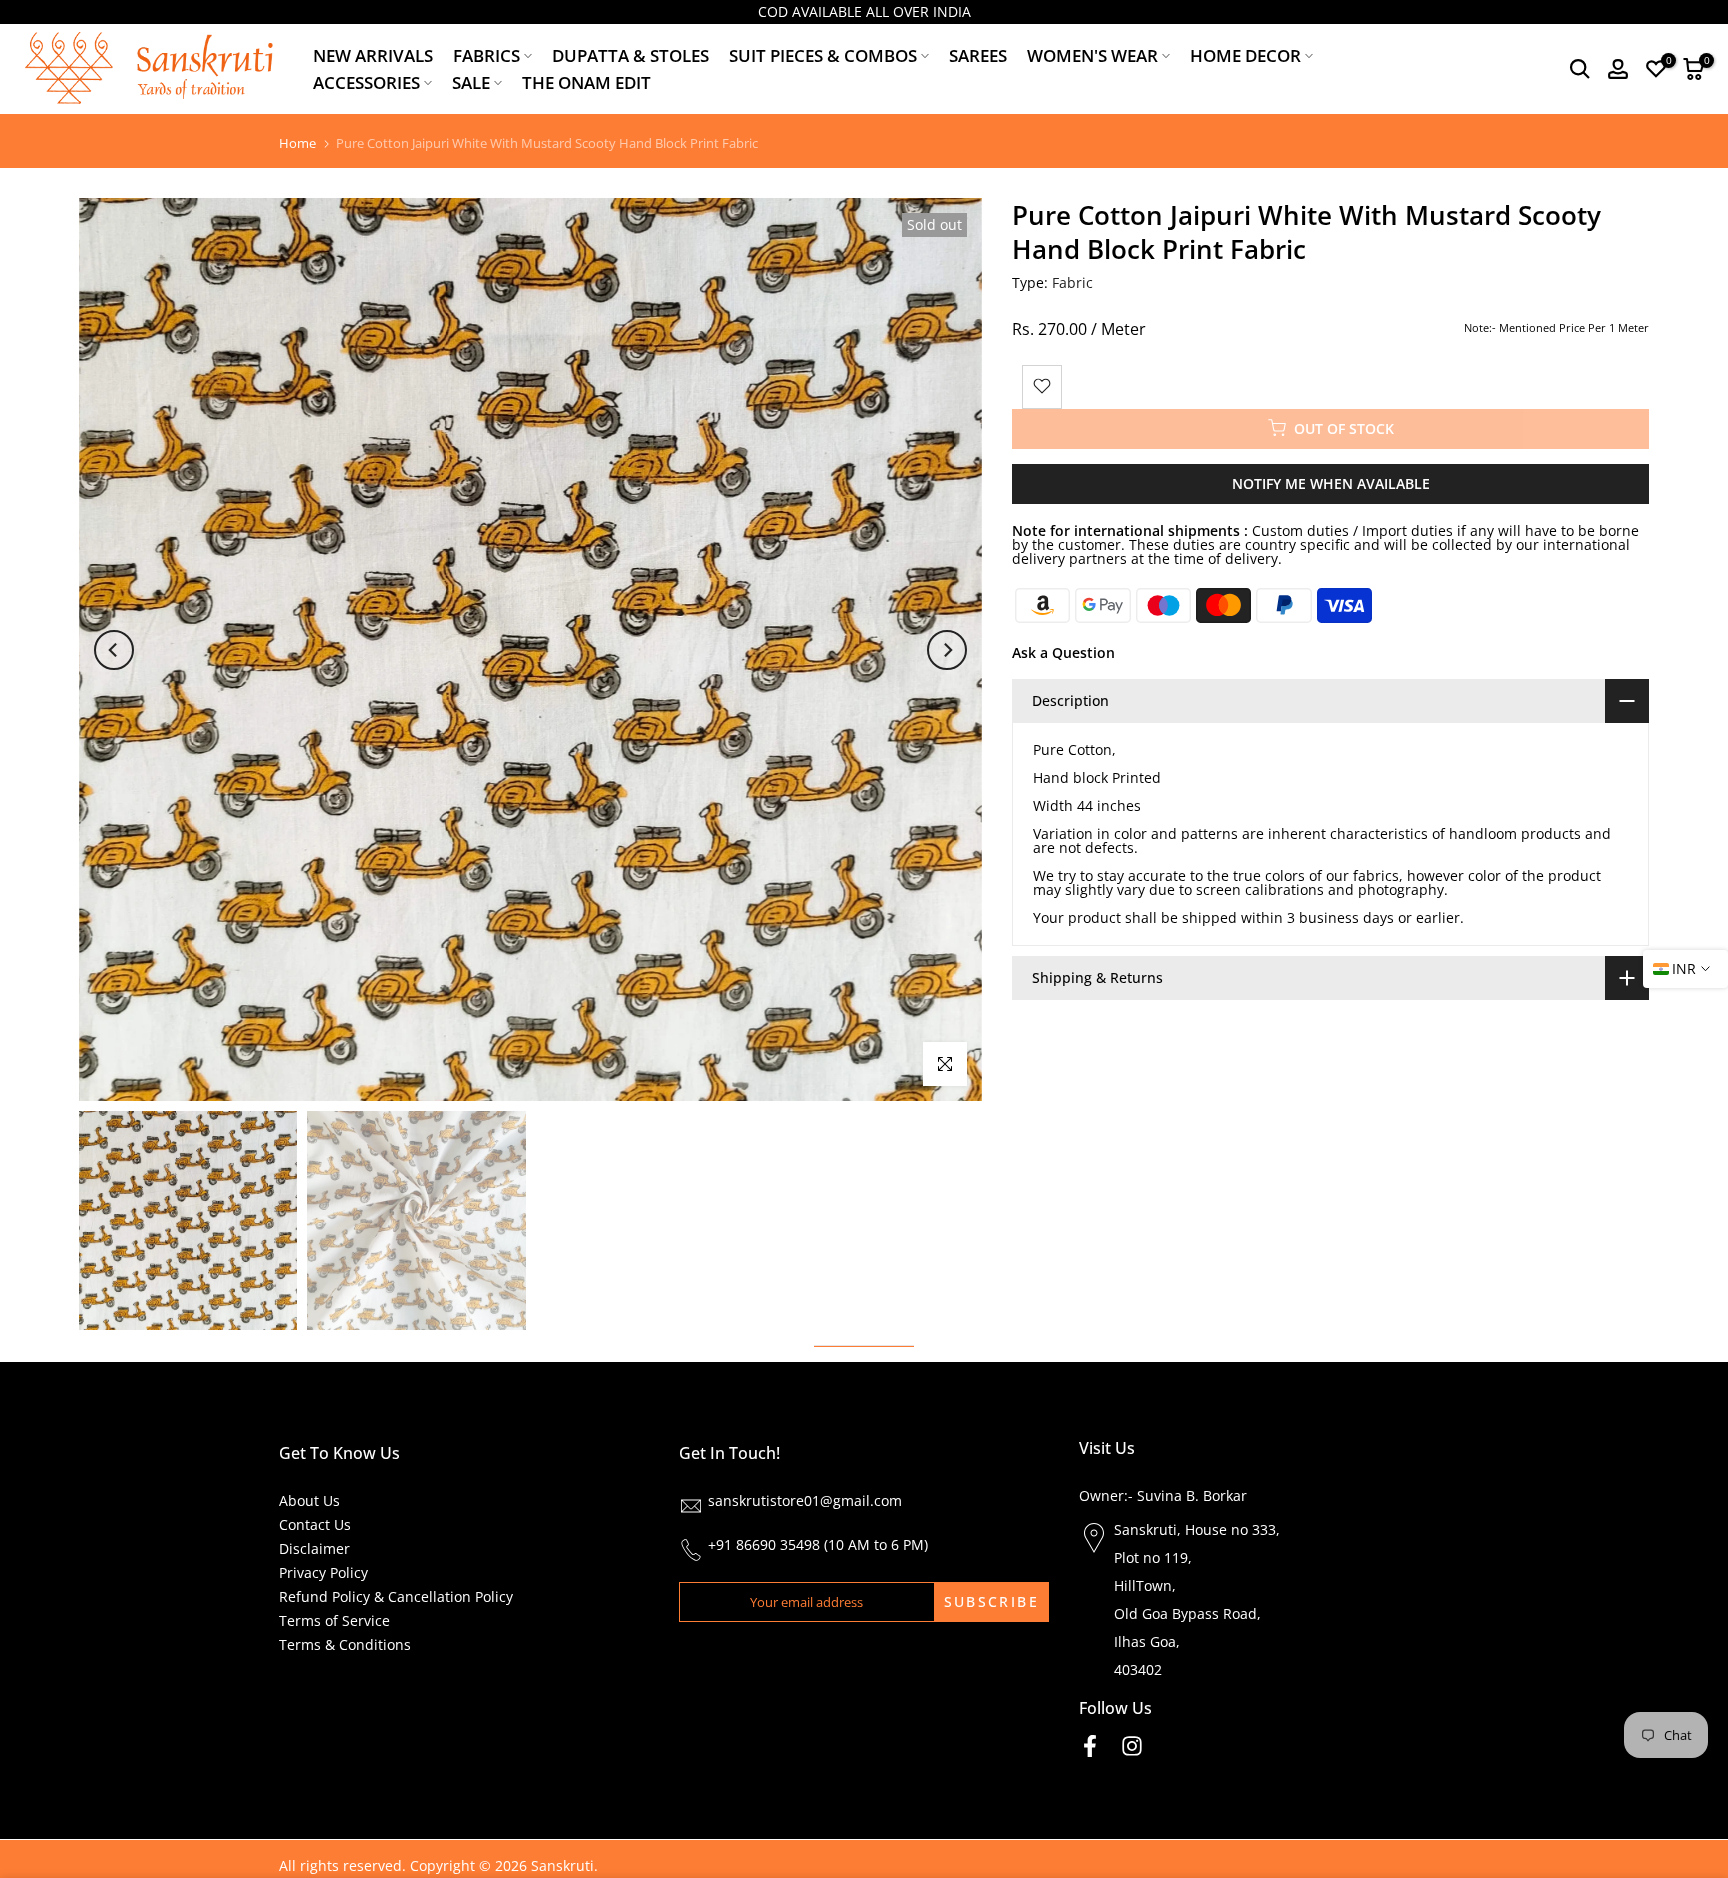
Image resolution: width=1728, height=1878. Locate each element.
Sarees (978, 55)
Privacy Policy (323, 1572)
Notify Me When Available (1331, 482)
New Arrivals (373, 55)
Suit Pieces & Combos (823, 55)
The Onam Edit (586, 82)
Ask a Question (1063, 651)
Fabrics (486, 55)
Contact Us (315, 1524)
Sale (471, 82)
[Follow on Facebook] (1090, 1746)
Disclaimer (314, 1548)
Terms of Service (334, 1620)
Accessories (366, 82)
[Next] (947, 650)
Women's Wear (1092, 55)
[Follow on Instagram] (1132, 1746)
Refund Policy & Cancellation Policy (396, 1596)
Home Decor (1245, 55)
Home (297, 143)
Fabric (1072, 282)
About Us (309, 1500)
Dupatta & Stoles (630, 55)
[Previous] (114, 650)
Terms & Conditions (345, 1644)
